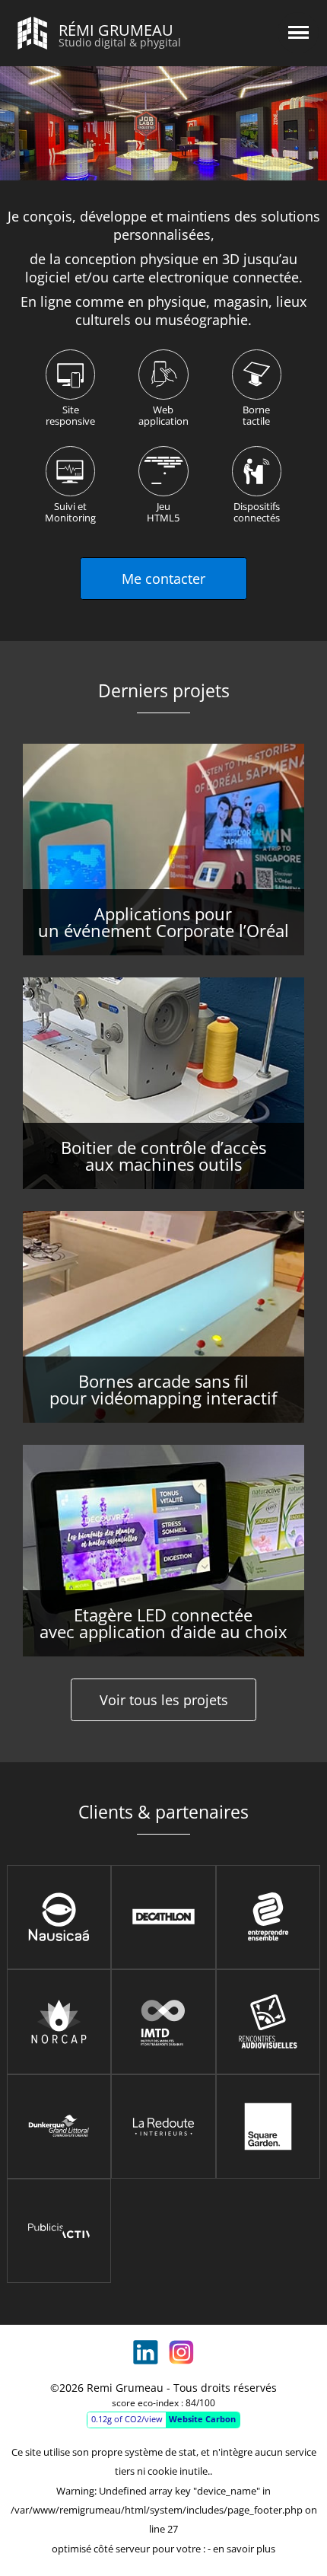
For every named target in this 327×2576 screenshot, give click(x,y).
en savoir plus (244, 2549)
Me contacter (163, 579)
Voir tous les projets (164, 1700)
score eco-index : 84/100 (163, 2403)
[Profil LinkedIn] (145, 2352)
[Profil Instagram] (181, 2352)
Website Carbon (202, 2419)
